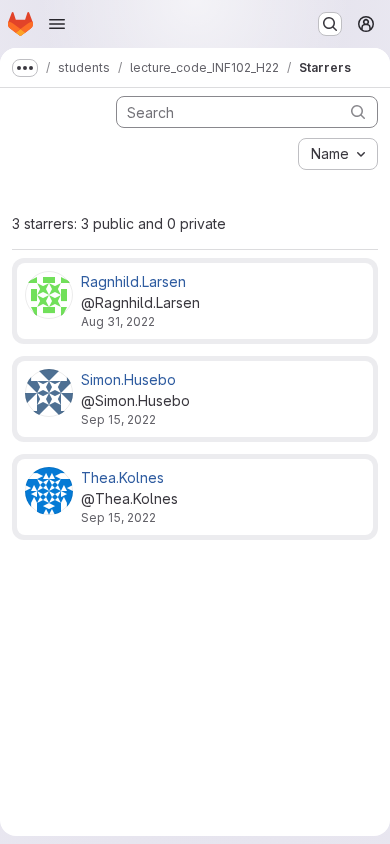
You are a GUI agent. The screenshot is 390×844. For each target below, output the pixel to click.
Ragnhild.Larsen (133, 281)
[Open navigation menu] (57, 24)
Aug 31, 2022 (118, 321)
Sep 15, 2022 (118, 419)
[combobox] (338, 154)
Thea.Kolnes (122, 477)
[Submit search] (358, 111)
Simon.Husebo (128, 379)
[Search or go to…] (330, 24)
